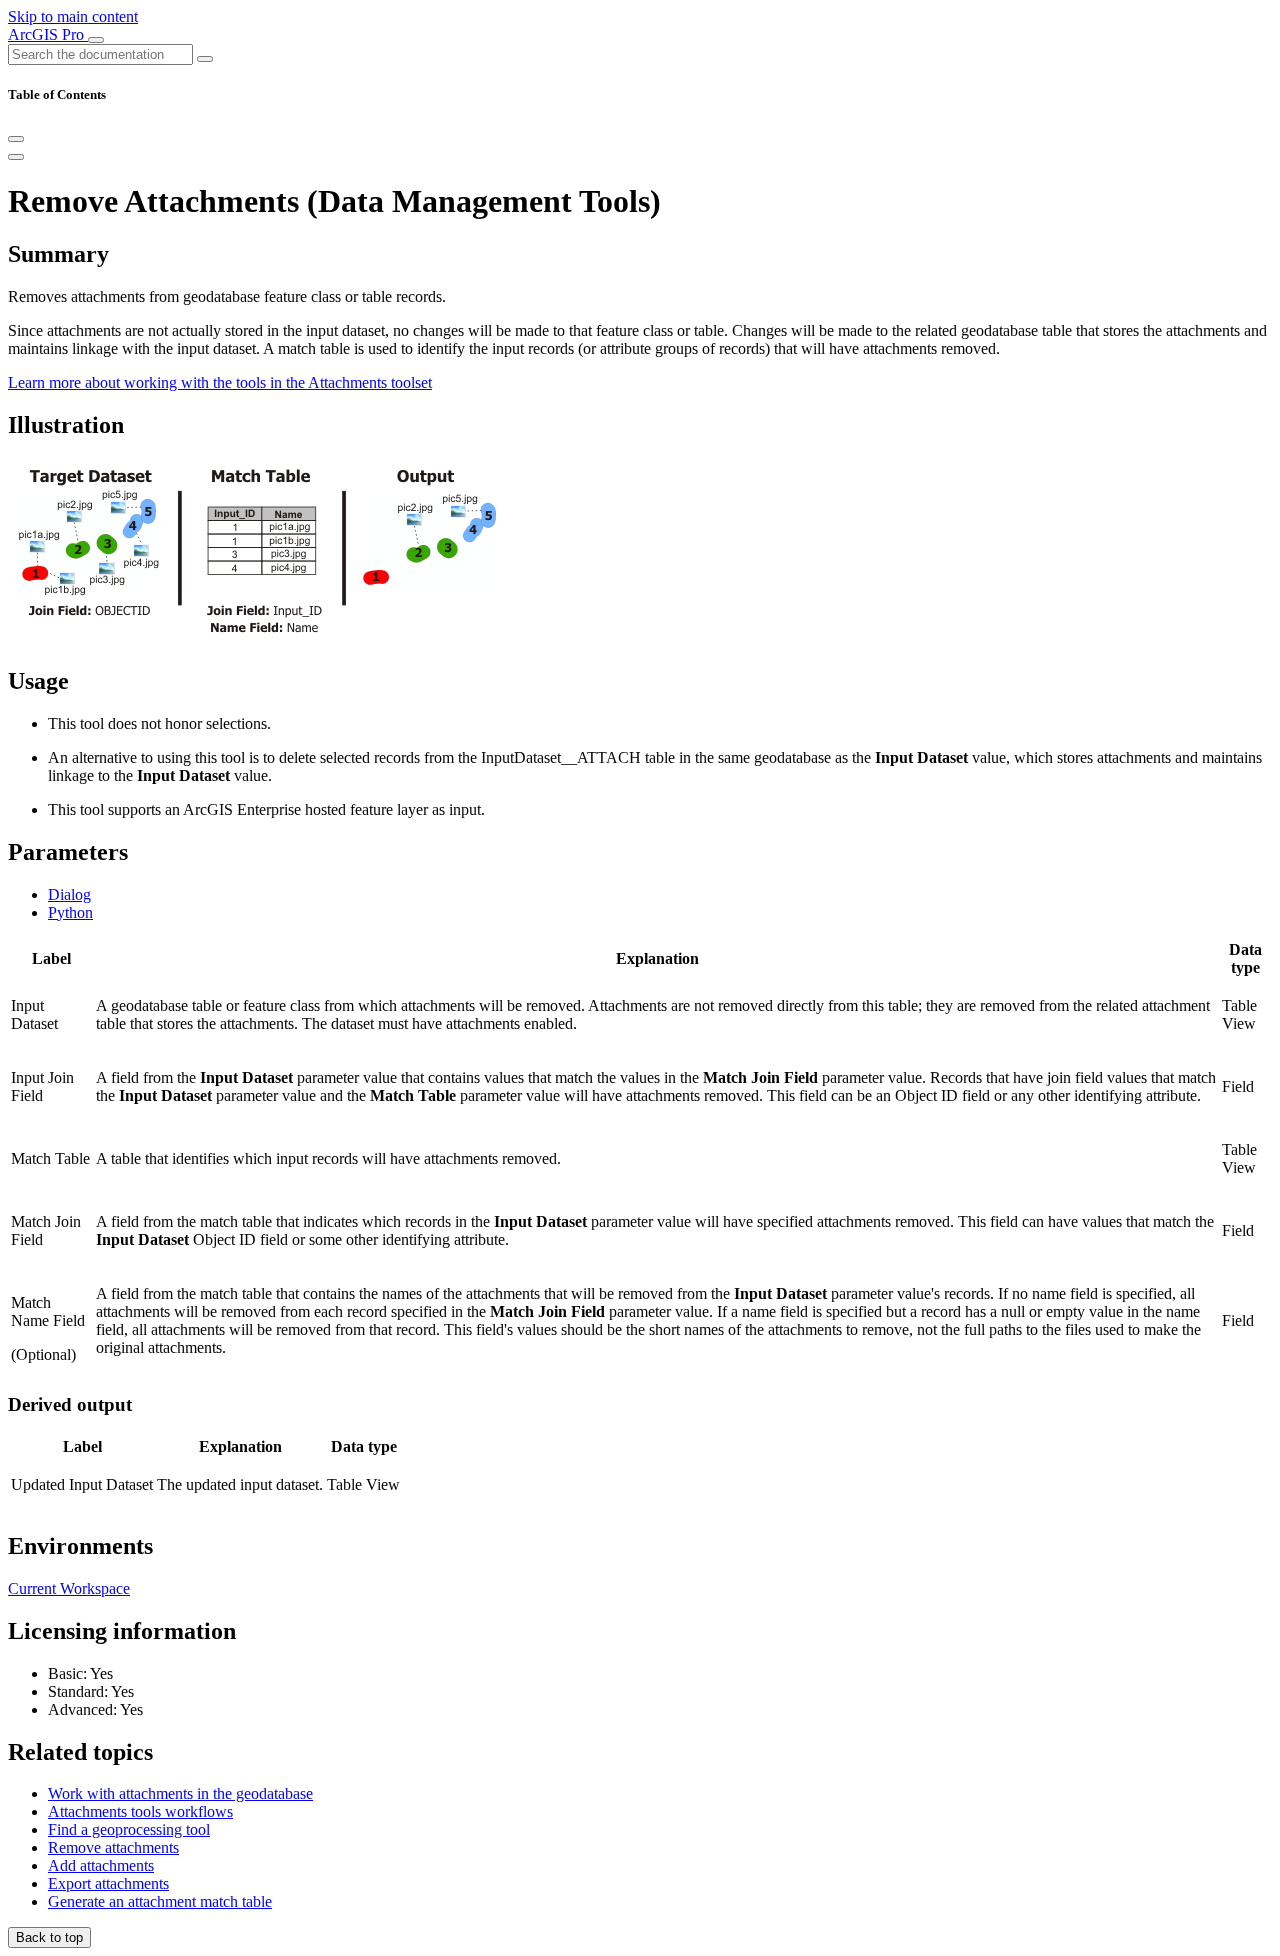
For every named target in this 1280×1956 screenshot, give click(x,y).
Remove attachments (113, 1847)
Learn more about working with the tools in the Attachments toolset (220, 382)
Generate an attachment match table (160, 1901)
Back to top (49, 1937)
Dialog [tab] (69, 894)
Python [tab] (70, 912)
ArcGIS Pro (48, 34)
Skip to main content (73, 16)
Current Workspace (69, 1588)
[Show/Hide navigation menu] (96, 40)
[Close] (16, 139)
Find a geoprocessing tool (129, 1829)
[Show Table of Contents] (16, 157)
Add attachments (101, 1865)
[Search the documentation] (205, 59)
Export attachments (108, 1883)
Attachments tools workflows (140, 1811)
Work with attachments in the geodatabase (180, 1793)
